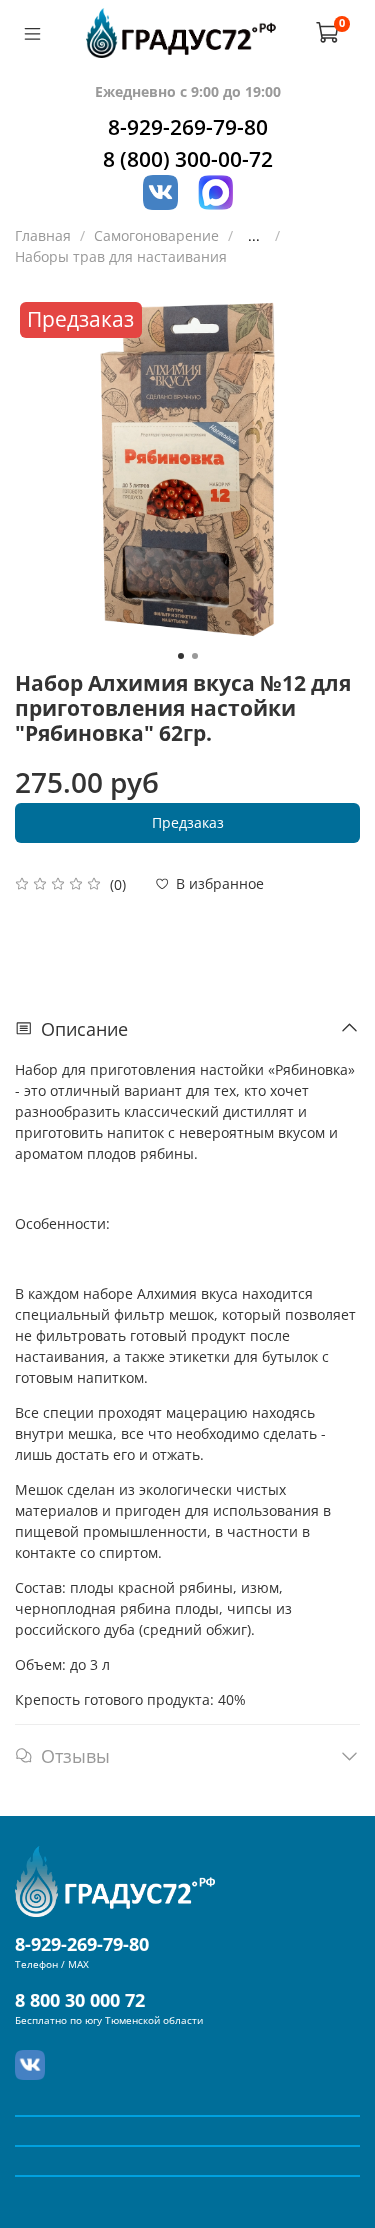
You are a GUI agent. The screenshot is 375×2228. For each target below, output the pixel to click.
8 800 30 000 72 (80, 2000)
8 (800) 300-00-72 (188, 159)
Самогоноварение (156, 235)
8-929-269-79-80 (188, 127)
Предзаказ (188, 822)
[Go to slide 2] (195, 656)
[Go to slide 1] (181, 656)
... (254, 236)
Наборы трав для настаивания (121, 256)
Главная (43, 235)
